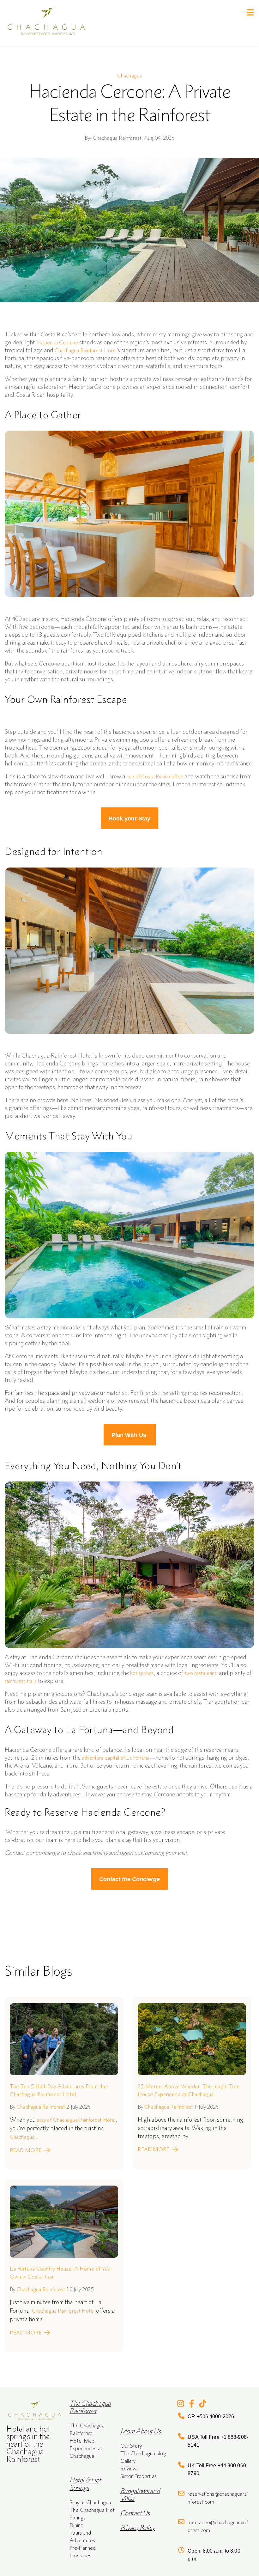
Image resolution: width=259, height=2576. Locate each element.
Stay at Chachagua (90, 2502)
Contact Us (135, 2513)
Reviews (130, 2469)
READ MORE (26, 2150)
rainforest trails (21, 1681)
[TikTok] (203, 2404)
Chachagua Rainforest (41, 2107)
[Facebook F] (192, 2404)
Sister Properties (139, 2476)
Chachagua (129, 76)
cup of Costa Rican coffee (155, 776)
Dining (76, 2525)
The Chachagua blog (143, 2453)
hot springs (142, 1673)
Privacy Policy (138, 2527)
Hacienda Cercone (57, 342)
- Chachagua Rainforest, (114, 138)
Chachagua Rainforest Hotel (86, 350)
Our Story (131, 2446)
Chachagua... (24, 2137)
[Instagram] (181, 2404)
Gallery (128, 2461)
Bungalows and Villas (140, 2495)
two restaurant (200, 1673)
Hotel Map (82, 2441)
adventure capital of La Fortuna (116, 1758)
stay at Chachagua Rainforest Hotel (76, 2120)
